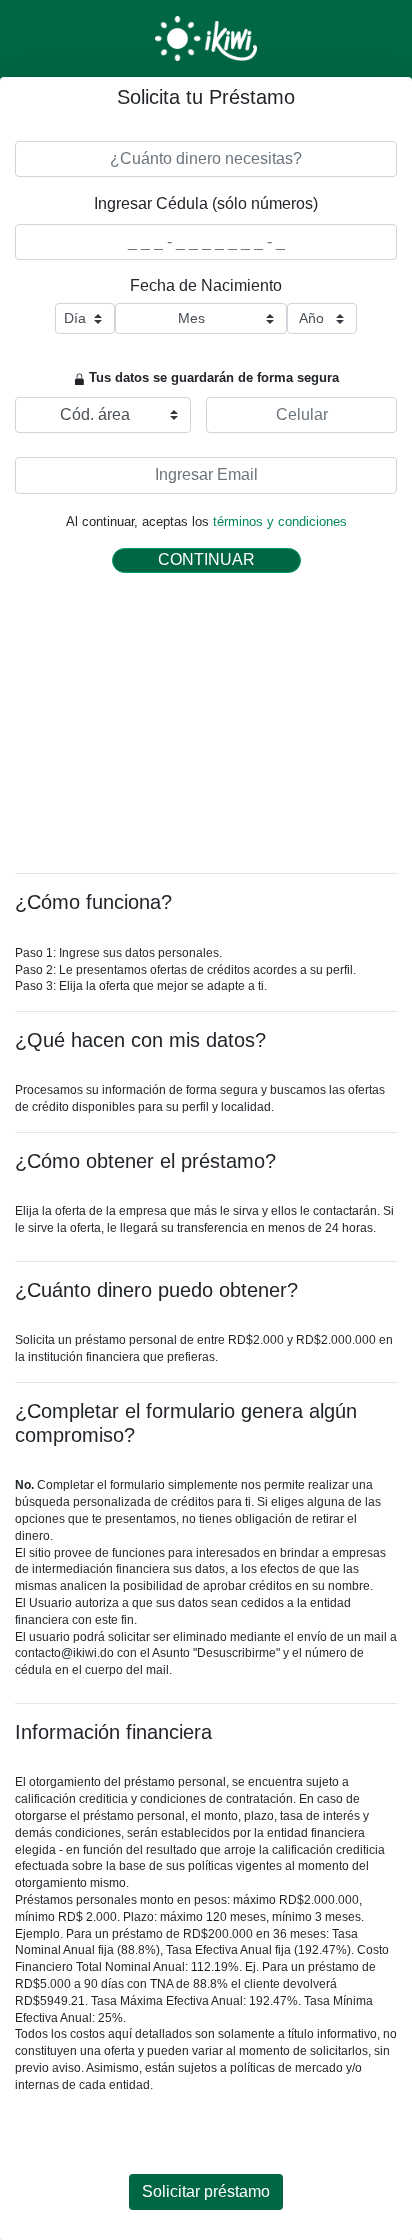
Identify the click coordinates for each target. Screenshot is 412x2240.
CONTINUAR (206, 559)
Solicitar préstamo (206, 2191)
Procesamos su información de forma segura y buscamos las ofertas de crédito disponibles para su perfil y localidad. (200, 1098)
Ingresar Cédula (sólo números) (206, 203)
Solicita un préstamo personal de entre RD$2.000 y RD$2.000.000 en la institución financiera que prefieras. (204, 1348)
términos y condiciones (280, 521)
